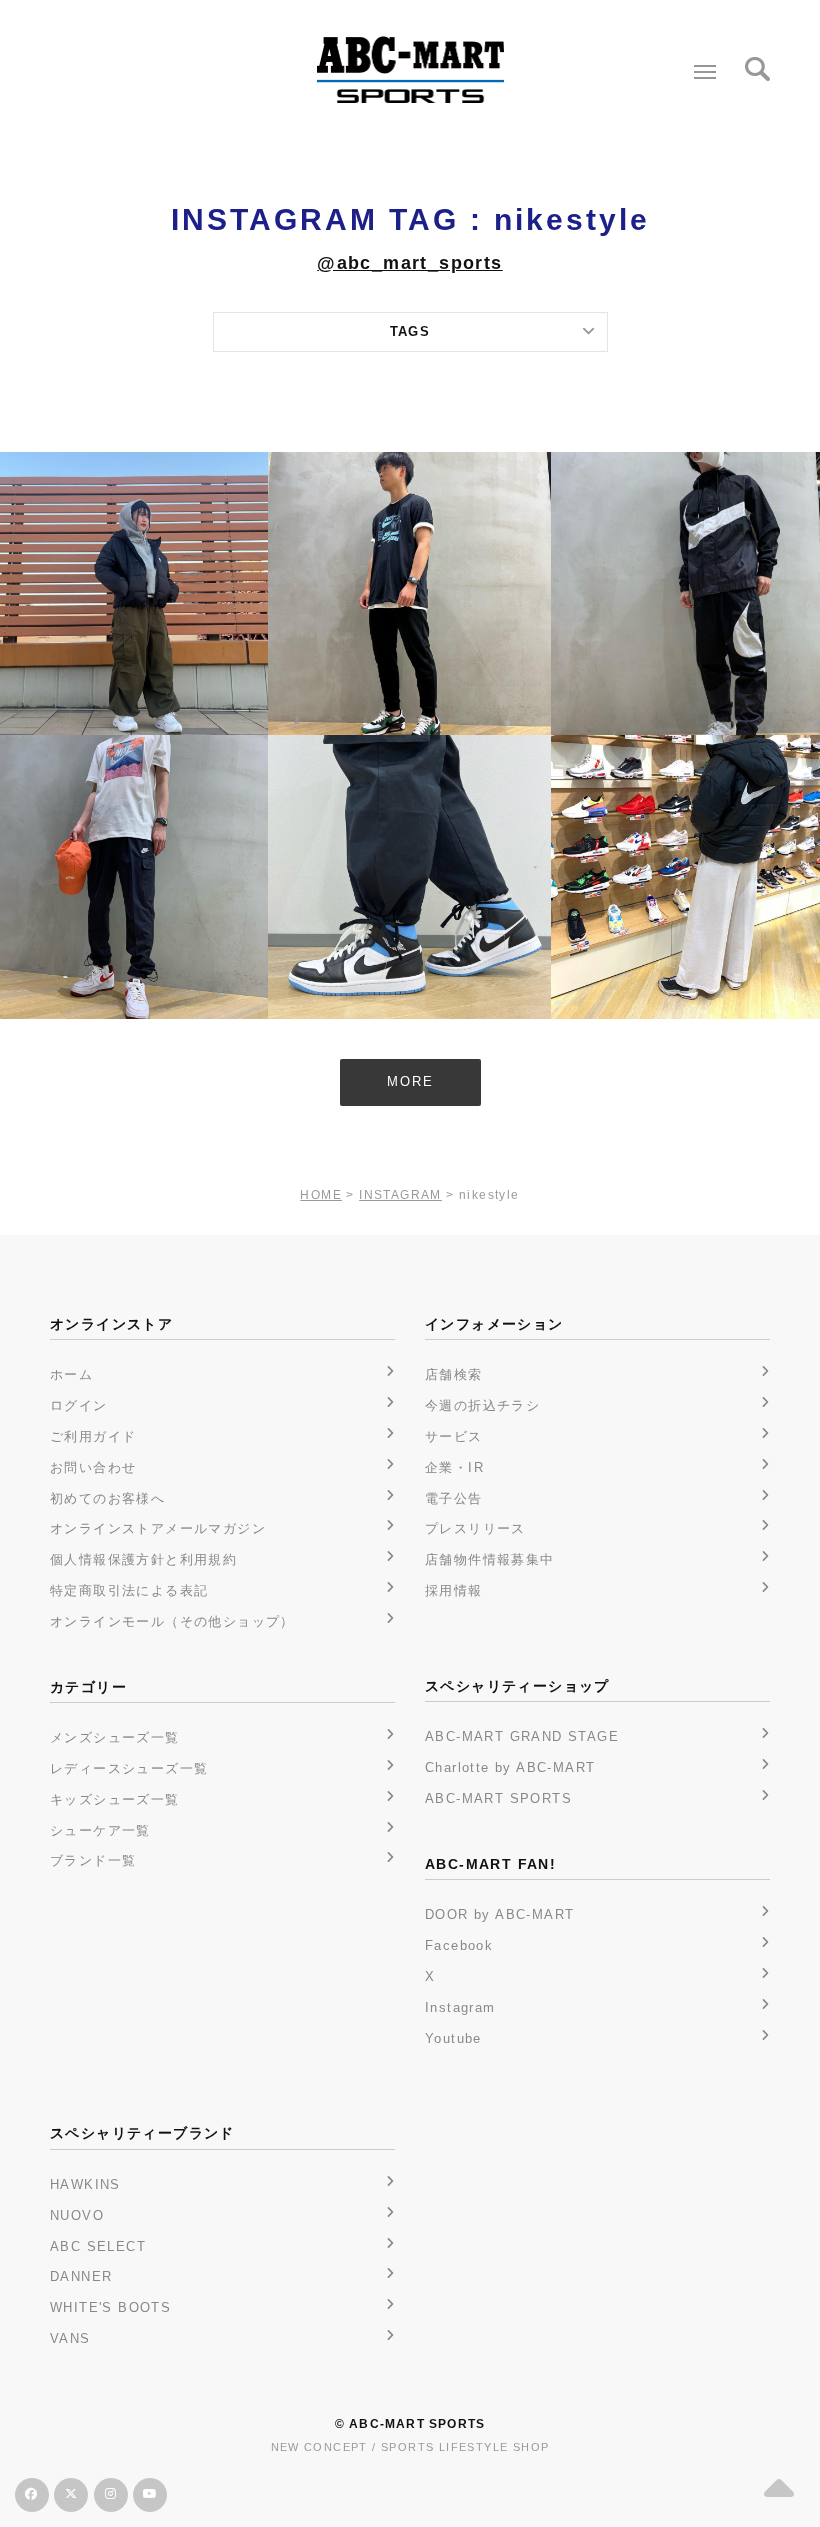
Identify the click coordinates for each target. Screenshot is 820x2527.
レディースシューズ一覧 (129, 1768)
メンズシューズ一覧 (115, 1737)
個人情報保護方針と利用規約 (143, 1559)
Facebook (459, 1945)
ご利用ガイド (93, 1436)
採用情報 (454, 1590)
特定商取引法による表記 (129, 1590)
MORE (410, 1081)
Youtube (453, 2038)
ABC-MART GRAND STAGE (522, 1736)
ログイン (79, 1405)
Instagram (460, 2007)
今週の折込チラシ (482, 1405)
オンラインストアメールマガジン (158, 1528)
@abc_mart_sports (409, 263)
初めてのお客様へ (107, 1498)
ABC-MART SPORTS (498, 1798)
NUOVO (77, 2215)
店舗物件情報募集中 (490, 1559)
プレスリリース (475, 1528)
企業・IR (454, 1467)
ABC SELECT (98, 2246)
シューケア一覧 (100, 1830)
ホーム (71, 1374)
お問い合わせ (93, 1467)
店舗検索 (454, 1374)
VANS (70, 2338)
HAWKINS (85, 2184)
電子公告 (454, 1498)
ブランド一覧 (93, 1860)
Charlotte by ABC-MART (510, 1767)
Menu (705, 72)
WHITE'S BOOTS (110, 2307)
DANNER (81, 2276)
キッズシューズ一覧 (115, 1799)
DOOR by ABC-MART (499, 1914)
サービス (454, 1436)
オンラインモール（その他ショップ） (172, 1621)
